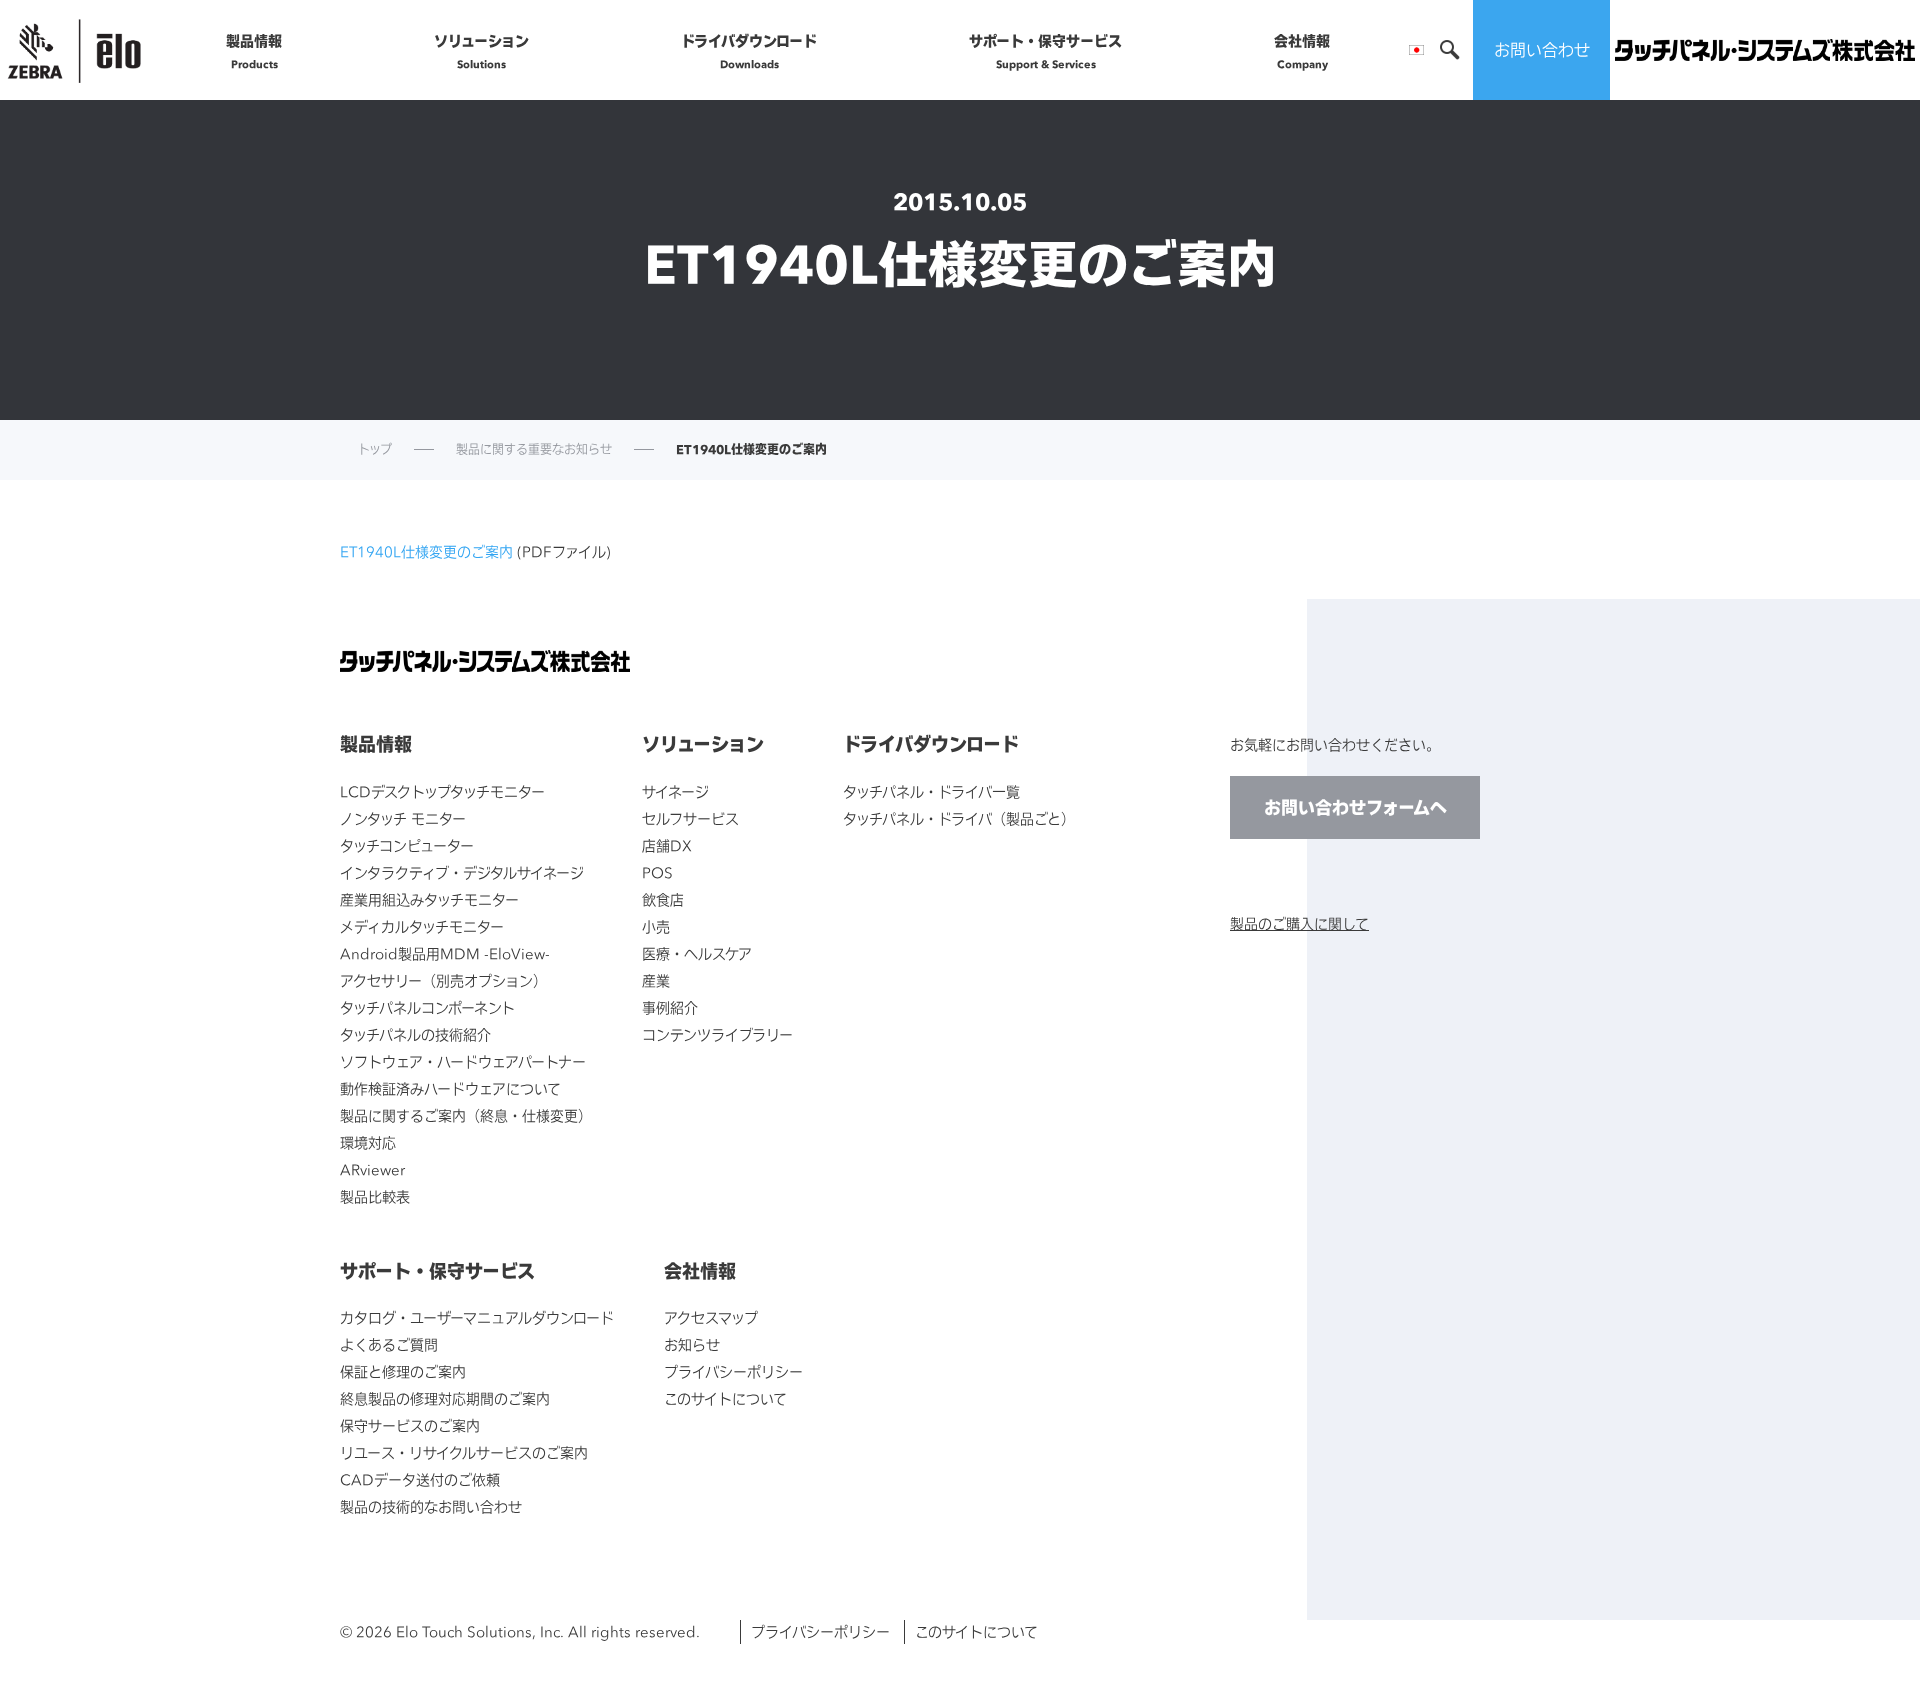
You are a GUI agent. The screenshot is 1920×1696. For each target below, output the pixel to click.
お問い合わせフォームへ (1355, 807)
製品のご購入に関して (1299, 923)
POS (657, 872)
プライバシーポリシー (733, 1371)
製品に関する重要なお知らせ (534, 450)
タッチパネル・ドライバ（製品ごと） (959, 818)
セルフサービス (690, 818)
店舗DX (667, 845)
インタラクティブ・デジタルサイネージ (462, 872)
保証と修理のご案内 (403, 1371)
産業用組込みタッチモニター (429, 899)
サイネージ (675, 791)
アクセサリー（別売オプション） (443, 980)
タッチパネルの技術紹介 (415, 1034)
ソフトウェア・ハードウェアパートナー (463, 1061)
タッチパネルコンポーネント (427, 1007)
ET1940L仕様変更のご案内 (426, 551)
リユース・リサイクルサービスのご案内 (464, 1452)
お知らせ (692, 1344)
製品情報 (254, 51)
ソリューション (481, 51)
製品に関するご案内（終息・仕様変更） (466, 1115)
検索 (1450, 50)
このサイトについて (725, 1398)
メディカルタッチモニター (422, 926)
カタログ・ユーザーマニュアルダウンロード (477, 1317)
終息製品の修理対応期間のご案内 (445, 1398)
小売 (656, 926)
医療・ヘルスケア (697, 953)
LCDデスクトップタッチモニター (442, 791)
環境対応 (368, 1142)
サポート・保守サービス (1045, 51)
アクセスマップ (711, 1317)
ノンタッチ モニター (403, 818)
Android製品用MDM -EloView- (445, 953)
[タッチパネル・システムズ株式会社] (1765, 50)
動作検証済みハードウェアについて (450, 1088)
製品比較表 (375, 1196)
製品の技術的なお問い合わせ (431, 1506)
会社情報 (1302, 51)
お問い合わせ (1542, 50)
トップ (375, 450)
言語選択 (1416, 50)
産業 (656, 980)
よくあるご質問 (389, 1344)
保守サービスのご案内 (410, 1425)
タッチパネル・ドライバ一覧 (931, 791)
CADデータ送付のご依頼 (420, 1479)
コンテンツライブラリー (717, 1034)
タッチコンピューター (407, 845)
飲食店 (663, 899)
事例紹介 (670, 1007)
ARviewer (372, 1169)
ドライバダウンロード (749, 51)
